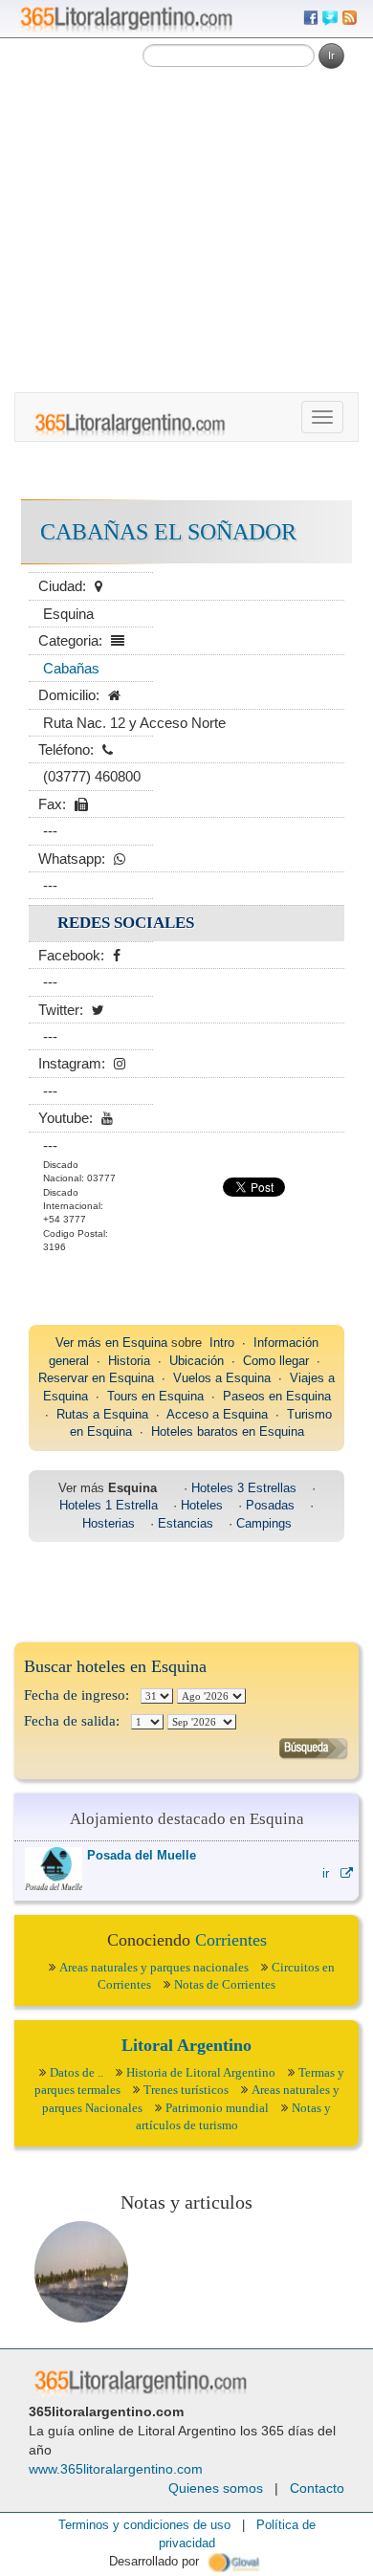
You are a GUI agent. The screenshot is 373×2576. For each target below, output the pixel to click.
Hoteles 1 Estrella (109, 1505)
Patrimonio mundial (217, 2108)
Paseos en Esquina (277, 1396)
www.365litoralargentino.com (116, 2469)
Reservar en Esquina (96, 1378)
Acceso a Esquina (217, 1414)
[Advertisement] (186, 196)
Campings (264, 1523)
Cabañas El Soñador (168, 532)
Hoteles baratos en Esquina (228, 1431)
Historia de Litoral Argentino (201, 2072)
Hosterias (109, 1523)
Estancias (186, 1523)
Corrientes (231, 1940)
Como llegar (276, 1361)
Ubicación (197, 1361)
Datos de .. (77, 2072)
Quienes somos (216, 2488)
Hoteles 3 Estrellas (244, 1488)
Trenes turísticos (186, 2090)
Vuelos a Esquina (222, 1378)
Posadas (270, 1505)
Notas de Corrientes (225, 1984)
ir (331, 1873)
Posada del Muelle (142, 1855)
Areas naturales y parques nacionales (154, 1967)
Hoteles (202, 1505)
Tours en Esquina (155, 1396)
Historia (129, 1361)
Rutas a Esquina (102, 1414)
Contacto (317, 2488)
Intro (222, 1343)
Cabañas (71, 668)
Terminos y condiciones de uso (144, 2525)
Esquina (145, 1343)
